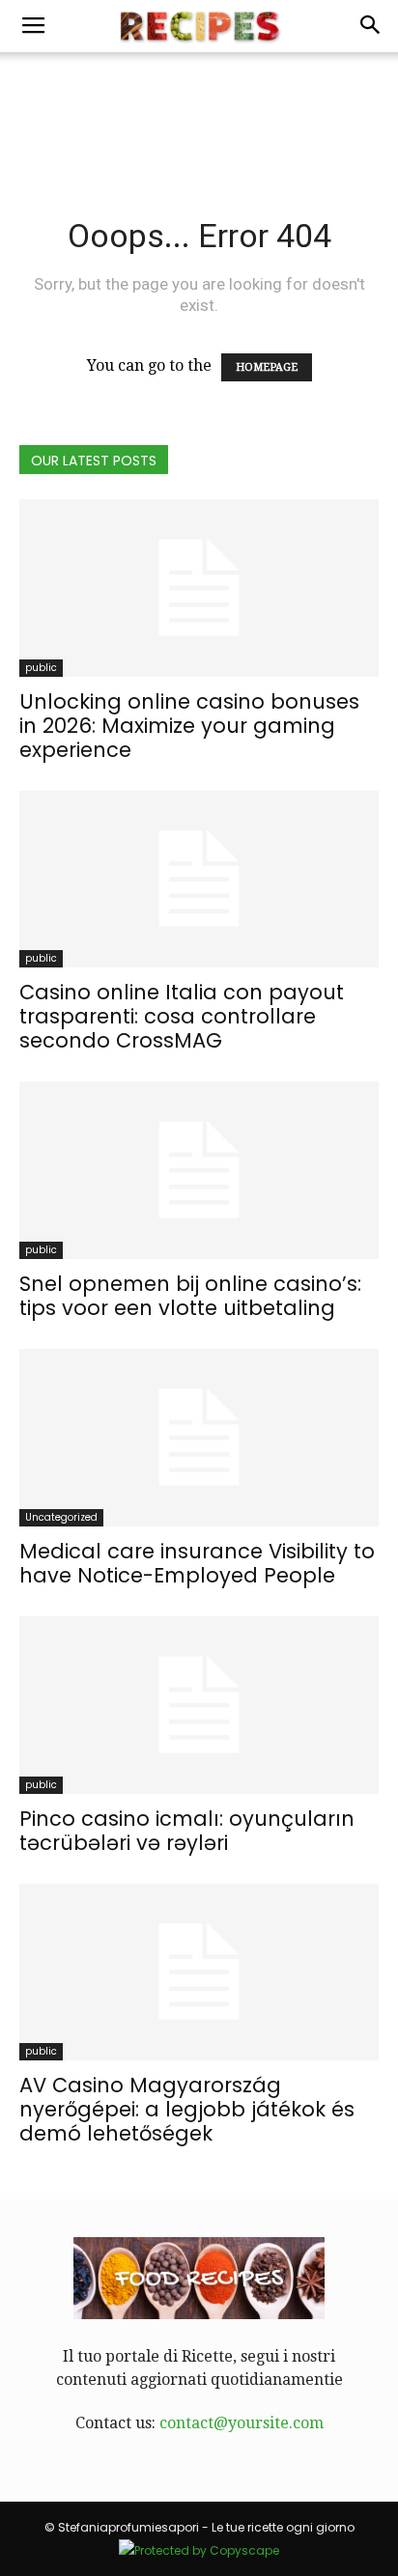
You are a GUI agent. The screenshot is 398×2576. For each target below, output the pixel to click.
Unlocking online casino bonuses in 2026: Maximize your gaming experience (189, 726)
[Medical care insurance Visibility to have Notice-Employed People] (199, 1438)
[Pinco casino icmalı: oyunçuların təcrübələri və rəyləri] (199, 1705)
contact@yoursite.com (242, 2423)
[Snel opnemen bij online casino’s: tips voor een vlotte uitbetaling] (199, 1170)
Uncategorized (61, 1517)
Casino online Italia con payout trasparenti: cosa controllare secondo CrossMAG (182, 1016)
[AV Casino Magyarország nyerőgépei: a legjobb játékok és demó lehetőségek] (199, 1973)
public (41, 668)
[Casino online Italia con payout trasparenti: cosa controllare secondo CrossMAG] (199, 880)
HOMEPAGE (267, 367)
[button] (371, 26)
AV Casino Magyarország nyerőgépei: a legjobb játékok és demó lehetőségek (187, 2109)
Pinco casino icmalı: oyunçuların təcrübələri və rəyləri (187, 1831)
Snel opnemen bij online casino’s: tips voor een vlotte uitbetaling (190, 1296)
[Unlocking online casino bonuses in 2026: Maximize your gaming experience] (199, 588)
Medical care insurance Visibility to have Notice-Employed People (197, 1563)
